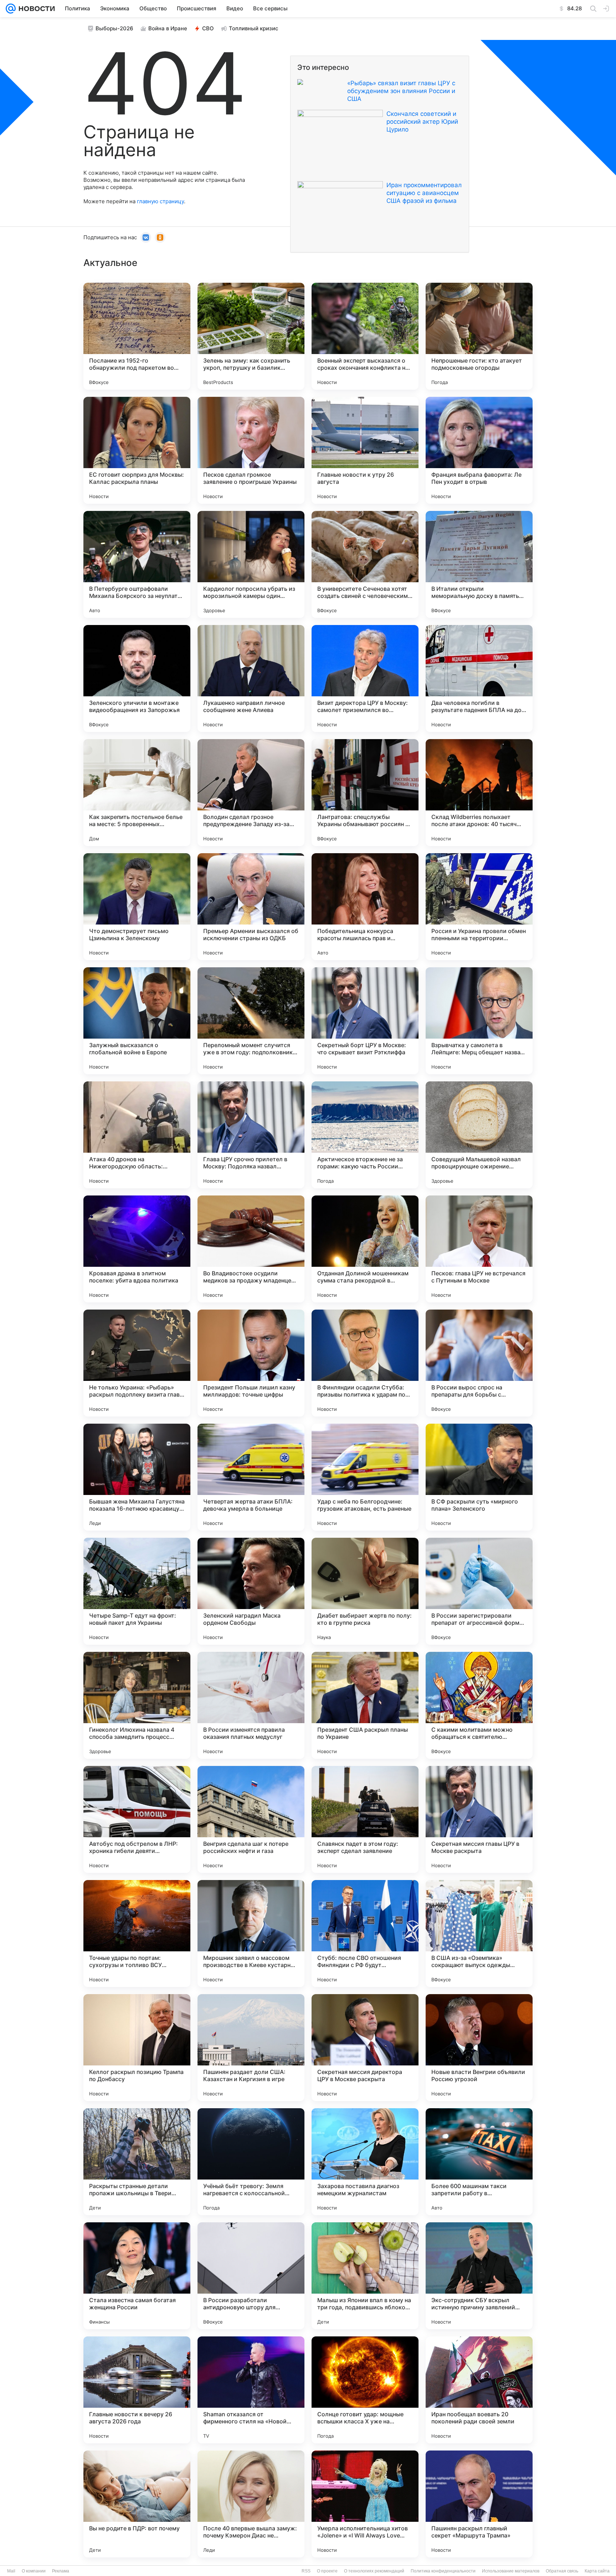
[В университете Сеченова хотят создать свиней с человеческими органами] (365, 564)
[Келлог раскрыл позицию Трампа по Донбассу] (137, 2048)
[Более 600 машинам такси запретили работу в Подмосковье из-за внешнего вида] (479, 2162)
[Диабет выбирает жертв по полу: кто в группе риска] (365, 1591)
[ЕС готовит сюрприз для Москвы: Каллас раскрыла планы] (137, 450)
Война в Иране (168, 28)
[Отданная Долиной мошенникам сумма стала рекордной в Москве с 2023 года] (365, 1249)
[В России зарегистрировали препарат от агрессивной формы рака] (479, 1591)
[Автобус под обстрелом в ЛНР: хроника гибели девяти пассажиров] (137, 1819)
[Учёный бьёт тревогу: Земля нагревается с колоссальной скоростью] (251, 2162)
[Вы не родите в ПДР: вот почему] (137, 2504)
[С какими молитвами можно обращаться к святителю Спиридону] (479, 1705)
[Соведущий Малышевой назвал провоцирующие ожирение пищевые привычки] (479, 1135)
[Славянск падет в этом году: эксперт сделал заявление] (365, 1819)
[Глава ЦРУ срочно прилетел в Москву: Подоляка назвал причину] (251, 1135)
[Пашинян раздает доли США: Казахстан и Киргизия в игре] (251, 2048)
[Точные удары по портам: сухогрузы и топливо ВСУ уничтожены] (137, 1934)
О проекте (327, 2571)
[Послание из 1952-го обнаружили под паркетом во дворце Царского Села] (137, 336)
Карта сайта (597, 2571)
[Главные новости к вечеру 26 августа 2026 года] (137, 2390)
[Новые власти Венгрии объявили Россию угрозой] (479, 2048)
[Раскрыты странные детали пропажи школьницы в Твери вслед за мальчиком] (137, 2162)
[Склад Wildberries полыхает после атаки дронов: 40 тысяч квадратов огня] (479, 793)
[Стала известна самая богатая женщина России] (137, 2276)
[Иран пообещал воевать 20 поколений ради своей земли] (479, 2390)
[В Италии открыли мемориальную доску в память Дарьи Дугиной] (479, 564)
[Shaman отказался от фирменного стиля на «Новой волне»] (251, 2390)
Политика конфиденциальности (443, 2571)
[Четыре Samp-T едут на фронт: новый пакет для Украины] (137, 1591)
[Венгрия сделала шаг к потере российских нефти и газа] (251, 1819)
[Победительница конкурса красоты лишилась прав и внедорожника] (365, 907)
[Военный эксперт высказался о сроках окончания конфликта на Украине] (365, 336)
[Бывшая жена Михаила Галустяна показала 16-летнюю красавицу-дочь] (137, 1477)
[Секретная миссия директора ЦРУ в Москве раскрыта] (365, 2048)
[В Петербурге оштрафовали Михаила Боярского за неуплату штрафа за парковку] (137, 564)
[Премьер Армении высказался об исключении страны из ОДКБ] (251, 907)
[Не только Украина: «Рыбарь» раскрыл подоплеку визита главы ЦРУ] (137, 1363)
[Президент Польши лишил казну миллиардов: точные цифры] (251, 1363)
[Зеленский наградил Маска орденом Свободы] (251, 1591)
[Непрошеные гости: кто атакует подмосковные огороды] (479, 336)
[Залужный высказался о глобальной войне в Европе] (137, 1021)
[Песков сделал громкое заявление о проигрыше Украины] (251, 450)
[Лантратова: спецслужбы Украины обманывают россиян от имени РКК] (365, 793)
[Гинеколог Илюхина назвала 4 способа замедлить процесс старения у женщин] (137, 1705)
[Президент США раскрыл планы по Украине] (365, 1705)
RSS (306, 2571)
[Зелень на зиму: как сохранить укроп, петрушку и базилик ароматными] (251, 336)
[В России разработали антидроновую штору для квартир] (251, 2276)
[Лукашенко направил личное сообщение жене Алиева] (251, 678)
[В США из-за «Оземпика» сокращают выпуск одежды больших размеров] (479, 1934)
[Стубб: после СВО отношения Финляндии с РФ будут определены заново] (365, 1934)
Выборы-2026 (114, 28)
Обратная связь (562, 2571)
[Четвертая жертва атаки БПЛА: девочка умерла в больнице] (251, 1477)
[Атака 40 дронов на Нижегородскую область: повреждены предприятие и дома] (137, 1135)
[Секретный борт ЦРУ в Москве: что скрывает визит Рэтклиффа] (365, 1021)
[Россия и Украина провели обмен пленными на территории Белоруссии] (479, 907)
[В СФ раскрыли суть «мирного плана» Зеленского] (479, 1477)
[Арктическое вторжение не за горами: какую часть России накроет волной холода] (365, 1135)
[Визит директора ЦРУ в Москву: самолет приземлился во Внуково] (365, 678)
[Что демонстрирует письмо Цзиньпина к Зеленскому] (137, 907)
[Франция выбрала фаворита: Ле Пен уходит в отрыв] (479, 450)
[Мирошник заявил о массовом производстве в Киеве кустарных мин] (251, 1934)
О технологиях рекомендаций (374, 2571)
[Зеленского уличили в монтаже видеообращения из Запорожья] (137, 678)
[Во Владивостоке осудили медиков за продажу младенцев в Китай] (251, 1249)
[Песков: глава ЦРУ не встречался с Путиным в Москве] (479, 1249)
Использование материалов (511, 2571)
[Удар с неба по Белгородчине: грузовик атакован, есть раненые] (365, 1477)
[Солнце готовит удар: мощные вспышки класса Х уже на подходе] (365, 2390)
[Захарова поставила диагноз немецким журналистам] (365, 2162)
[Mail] (11, 9)
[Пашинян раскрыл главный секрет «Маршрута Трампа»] (479, 2504)
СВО (208, 28)
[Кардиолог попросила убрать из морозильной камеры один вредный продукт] (251, 564)
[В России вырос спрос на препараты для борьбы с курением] (479, 1363)
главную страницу (160, 201)
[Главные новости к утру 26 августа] (365, 450)
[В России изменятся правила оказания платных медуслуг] (251, 1705)
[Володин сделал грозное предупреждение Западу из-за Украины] (251, 793)
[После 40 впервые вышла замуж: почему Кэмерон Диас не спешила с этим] (251, 2504)
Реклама (61, 2571)
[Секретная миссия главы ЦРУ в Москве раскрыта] (479, 1819)
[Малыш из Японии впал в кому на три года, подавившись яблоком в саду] (365, 2276)
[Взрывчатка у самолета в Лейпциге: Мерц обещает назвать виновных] (479, 1021)
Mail (11, 2571)
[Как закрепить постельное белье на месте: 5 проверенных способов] (137, 793)
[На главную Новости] (35, 9)
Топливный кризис (254, 28)
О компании (34, 2571)
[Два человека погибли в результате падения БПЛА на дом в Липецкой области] (479, 678)
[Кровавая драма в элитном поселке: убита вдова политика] (137, 1249)
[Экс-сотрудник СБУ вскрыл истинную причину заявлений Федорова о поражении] (479, 2276)
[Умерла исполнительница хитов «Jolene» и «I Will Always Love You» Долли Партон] (365, 2504)
